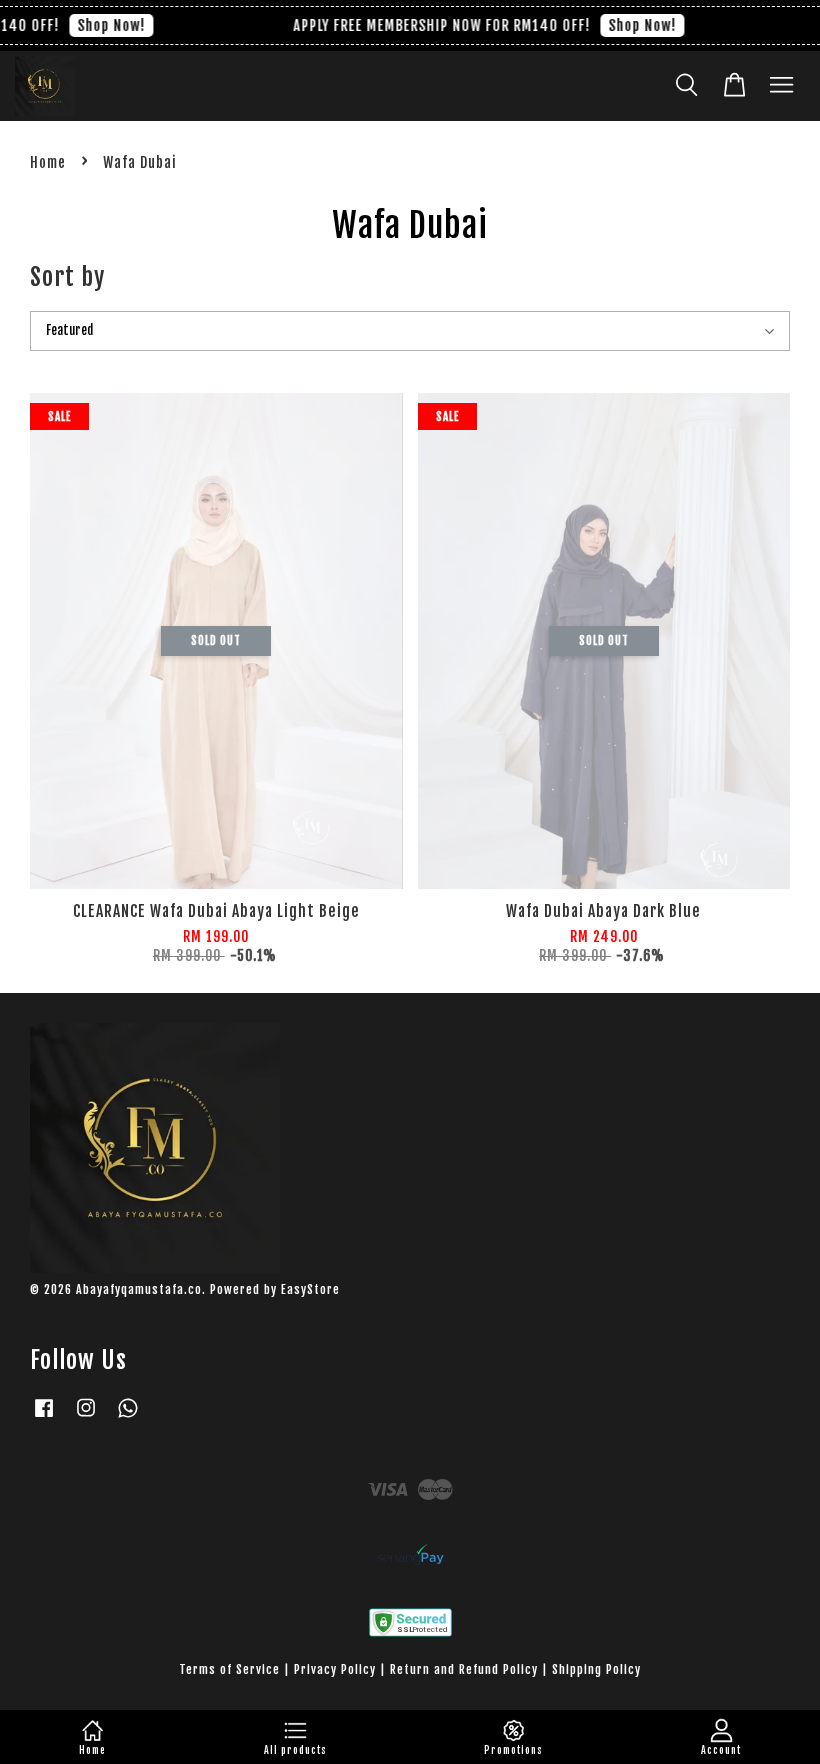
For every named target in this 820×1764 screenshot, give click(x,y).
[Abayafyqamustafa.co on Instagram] (86, 1417)
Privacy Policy (335, 1669)
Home (48, 162)
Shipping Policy (596, 1669)
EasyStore (310, 1289)
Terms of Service (229, 1669)
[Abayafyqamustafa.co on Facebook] (44, 1417)
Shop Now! (103, 25)
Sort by (67, 277)
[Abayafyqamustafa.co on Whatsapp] (128, 1417)
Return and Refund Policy (464, 1669)
